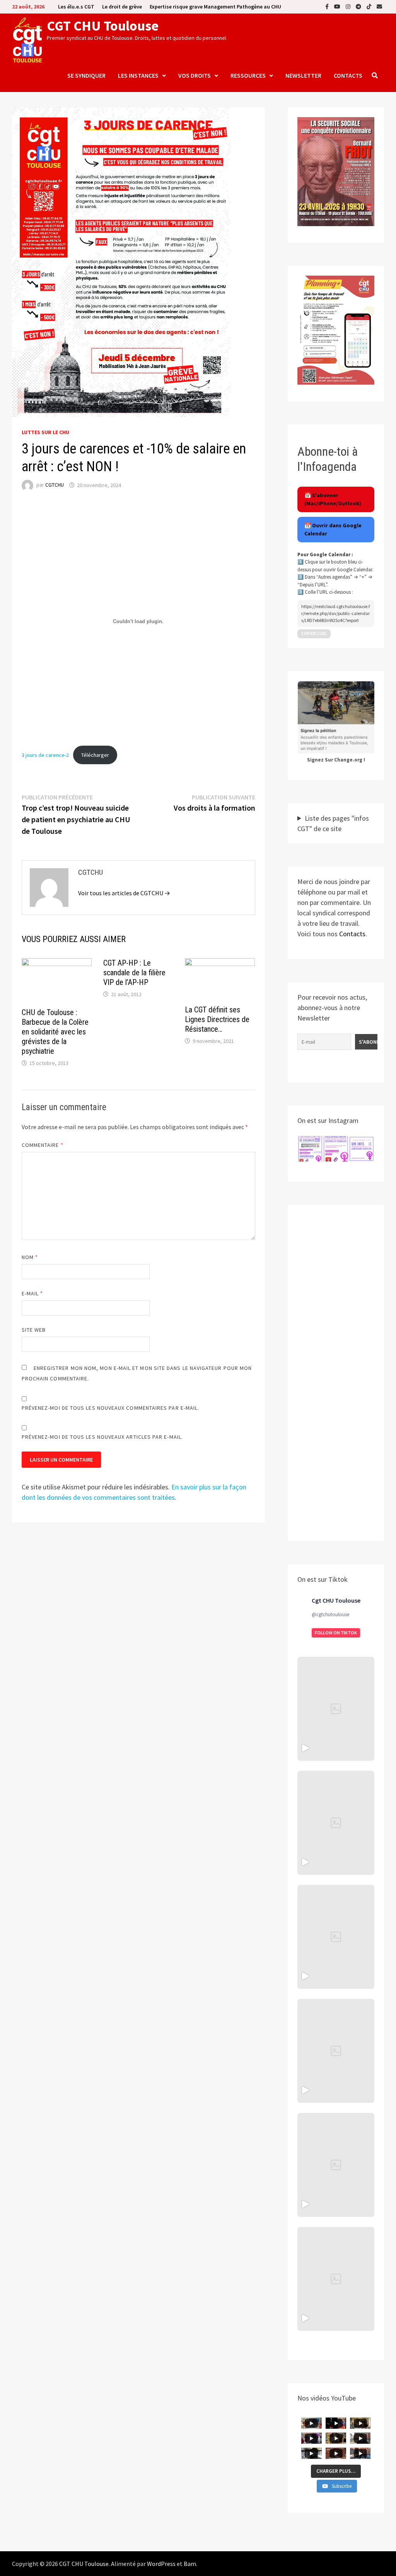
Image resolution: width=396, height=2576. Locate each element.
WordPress (161, 2564)
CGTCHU (55, 485)
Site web (34, 1330)
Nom (30, 1257)
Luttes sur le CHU (45, 432)
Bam (190, 2564)
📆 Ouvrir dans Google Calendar (333, 529)
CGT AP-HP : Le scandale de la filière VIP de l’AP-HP (134, 973)
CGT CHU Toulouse (103, 26)
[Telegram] (359, 6)
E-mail (32, 1293)
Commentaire (43, 1145)
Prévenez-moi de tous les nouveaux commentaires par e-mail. (111, 1408)
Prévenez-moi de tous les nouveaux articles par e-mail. (102, 1437)
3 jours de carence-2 (45, 755)
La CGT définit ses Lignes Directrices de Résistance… (217, 1019)
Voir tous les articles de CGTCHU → (124, 893)
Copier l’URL (314, 634)
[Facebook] (328, 6)
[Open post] (336, 2051)
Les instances (138, 75)
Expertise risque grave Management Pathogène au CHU (215, 7)
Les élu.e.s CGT (76, 7)
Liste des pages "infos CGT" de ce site (333, 823)
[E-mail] (379, 6)
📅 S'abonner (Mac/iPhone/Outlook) (333, 499)
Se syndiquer (86, 75)
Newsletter (303, 75)
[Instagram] (349, 6)
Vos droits (195, 75)
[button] (310, 1149)
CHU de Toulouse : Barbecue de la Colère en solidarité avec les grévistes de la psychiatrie (55, 1032)
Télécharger (95, 755)
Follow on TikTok (336, 1633)
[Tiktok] (370, 6)
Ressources (248, 75)
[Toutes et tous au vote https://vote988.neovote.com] (336, 2279)
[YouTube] (338, 6)
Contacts (348, 75)
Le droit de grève (122, 7)
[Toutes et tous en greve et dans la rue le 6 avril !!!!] (336, 1823)
